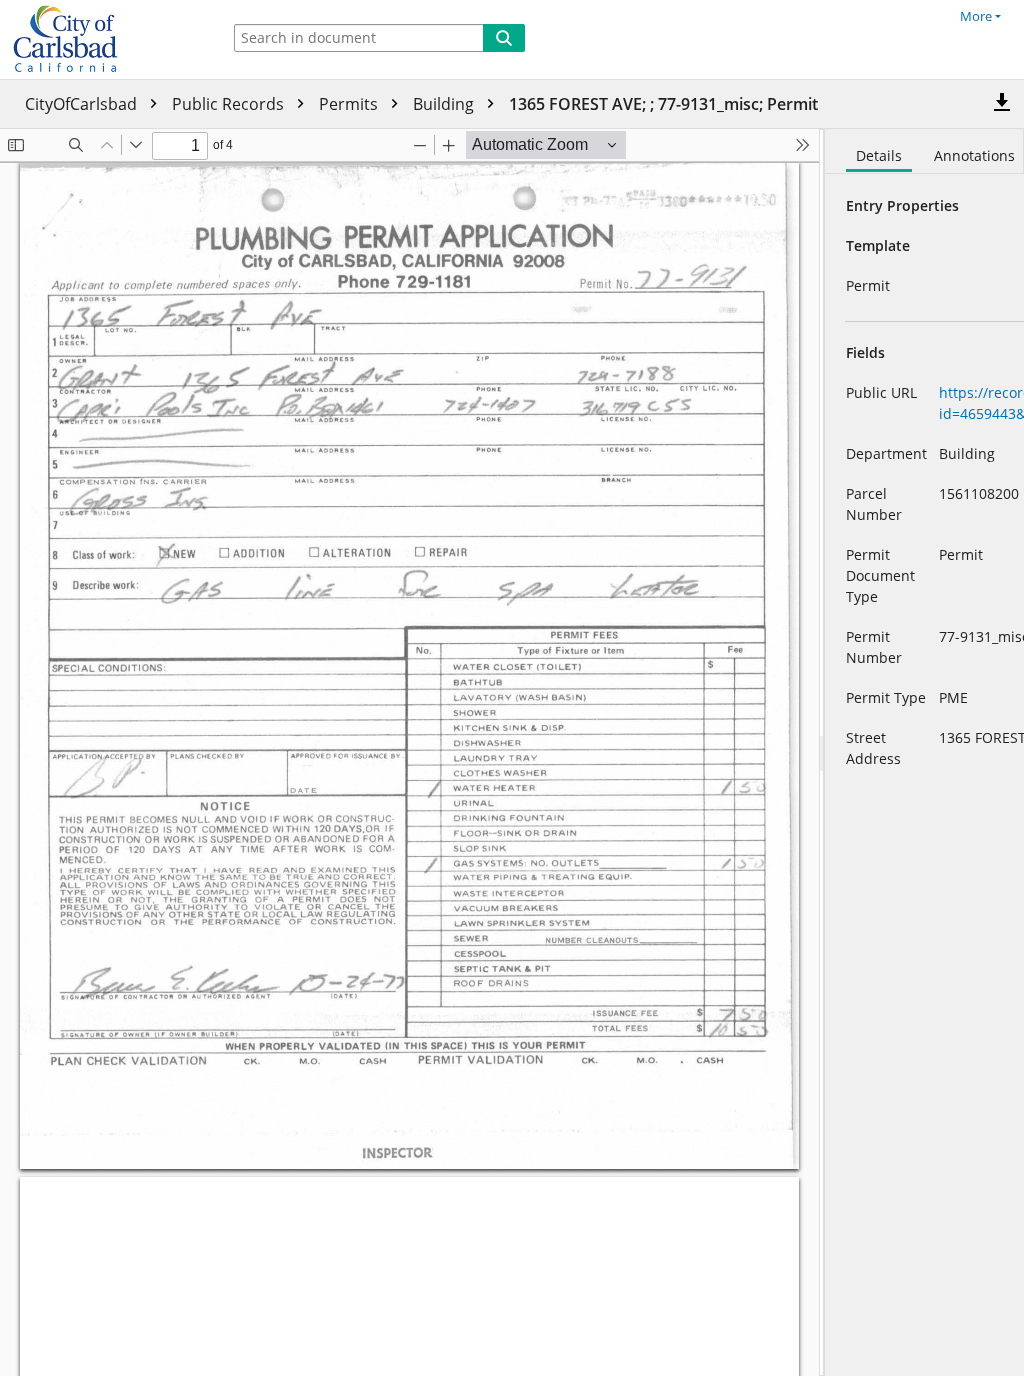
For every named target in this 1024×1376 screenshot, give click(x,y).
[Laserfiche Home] (105, 39)
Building (445, 104)
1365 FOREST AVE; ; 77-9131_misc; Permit (663, 104)
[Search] (504, 38)
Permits (350, 104)
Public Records (230, 104)
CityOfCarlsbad (83, 104)
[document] (924, 752)
